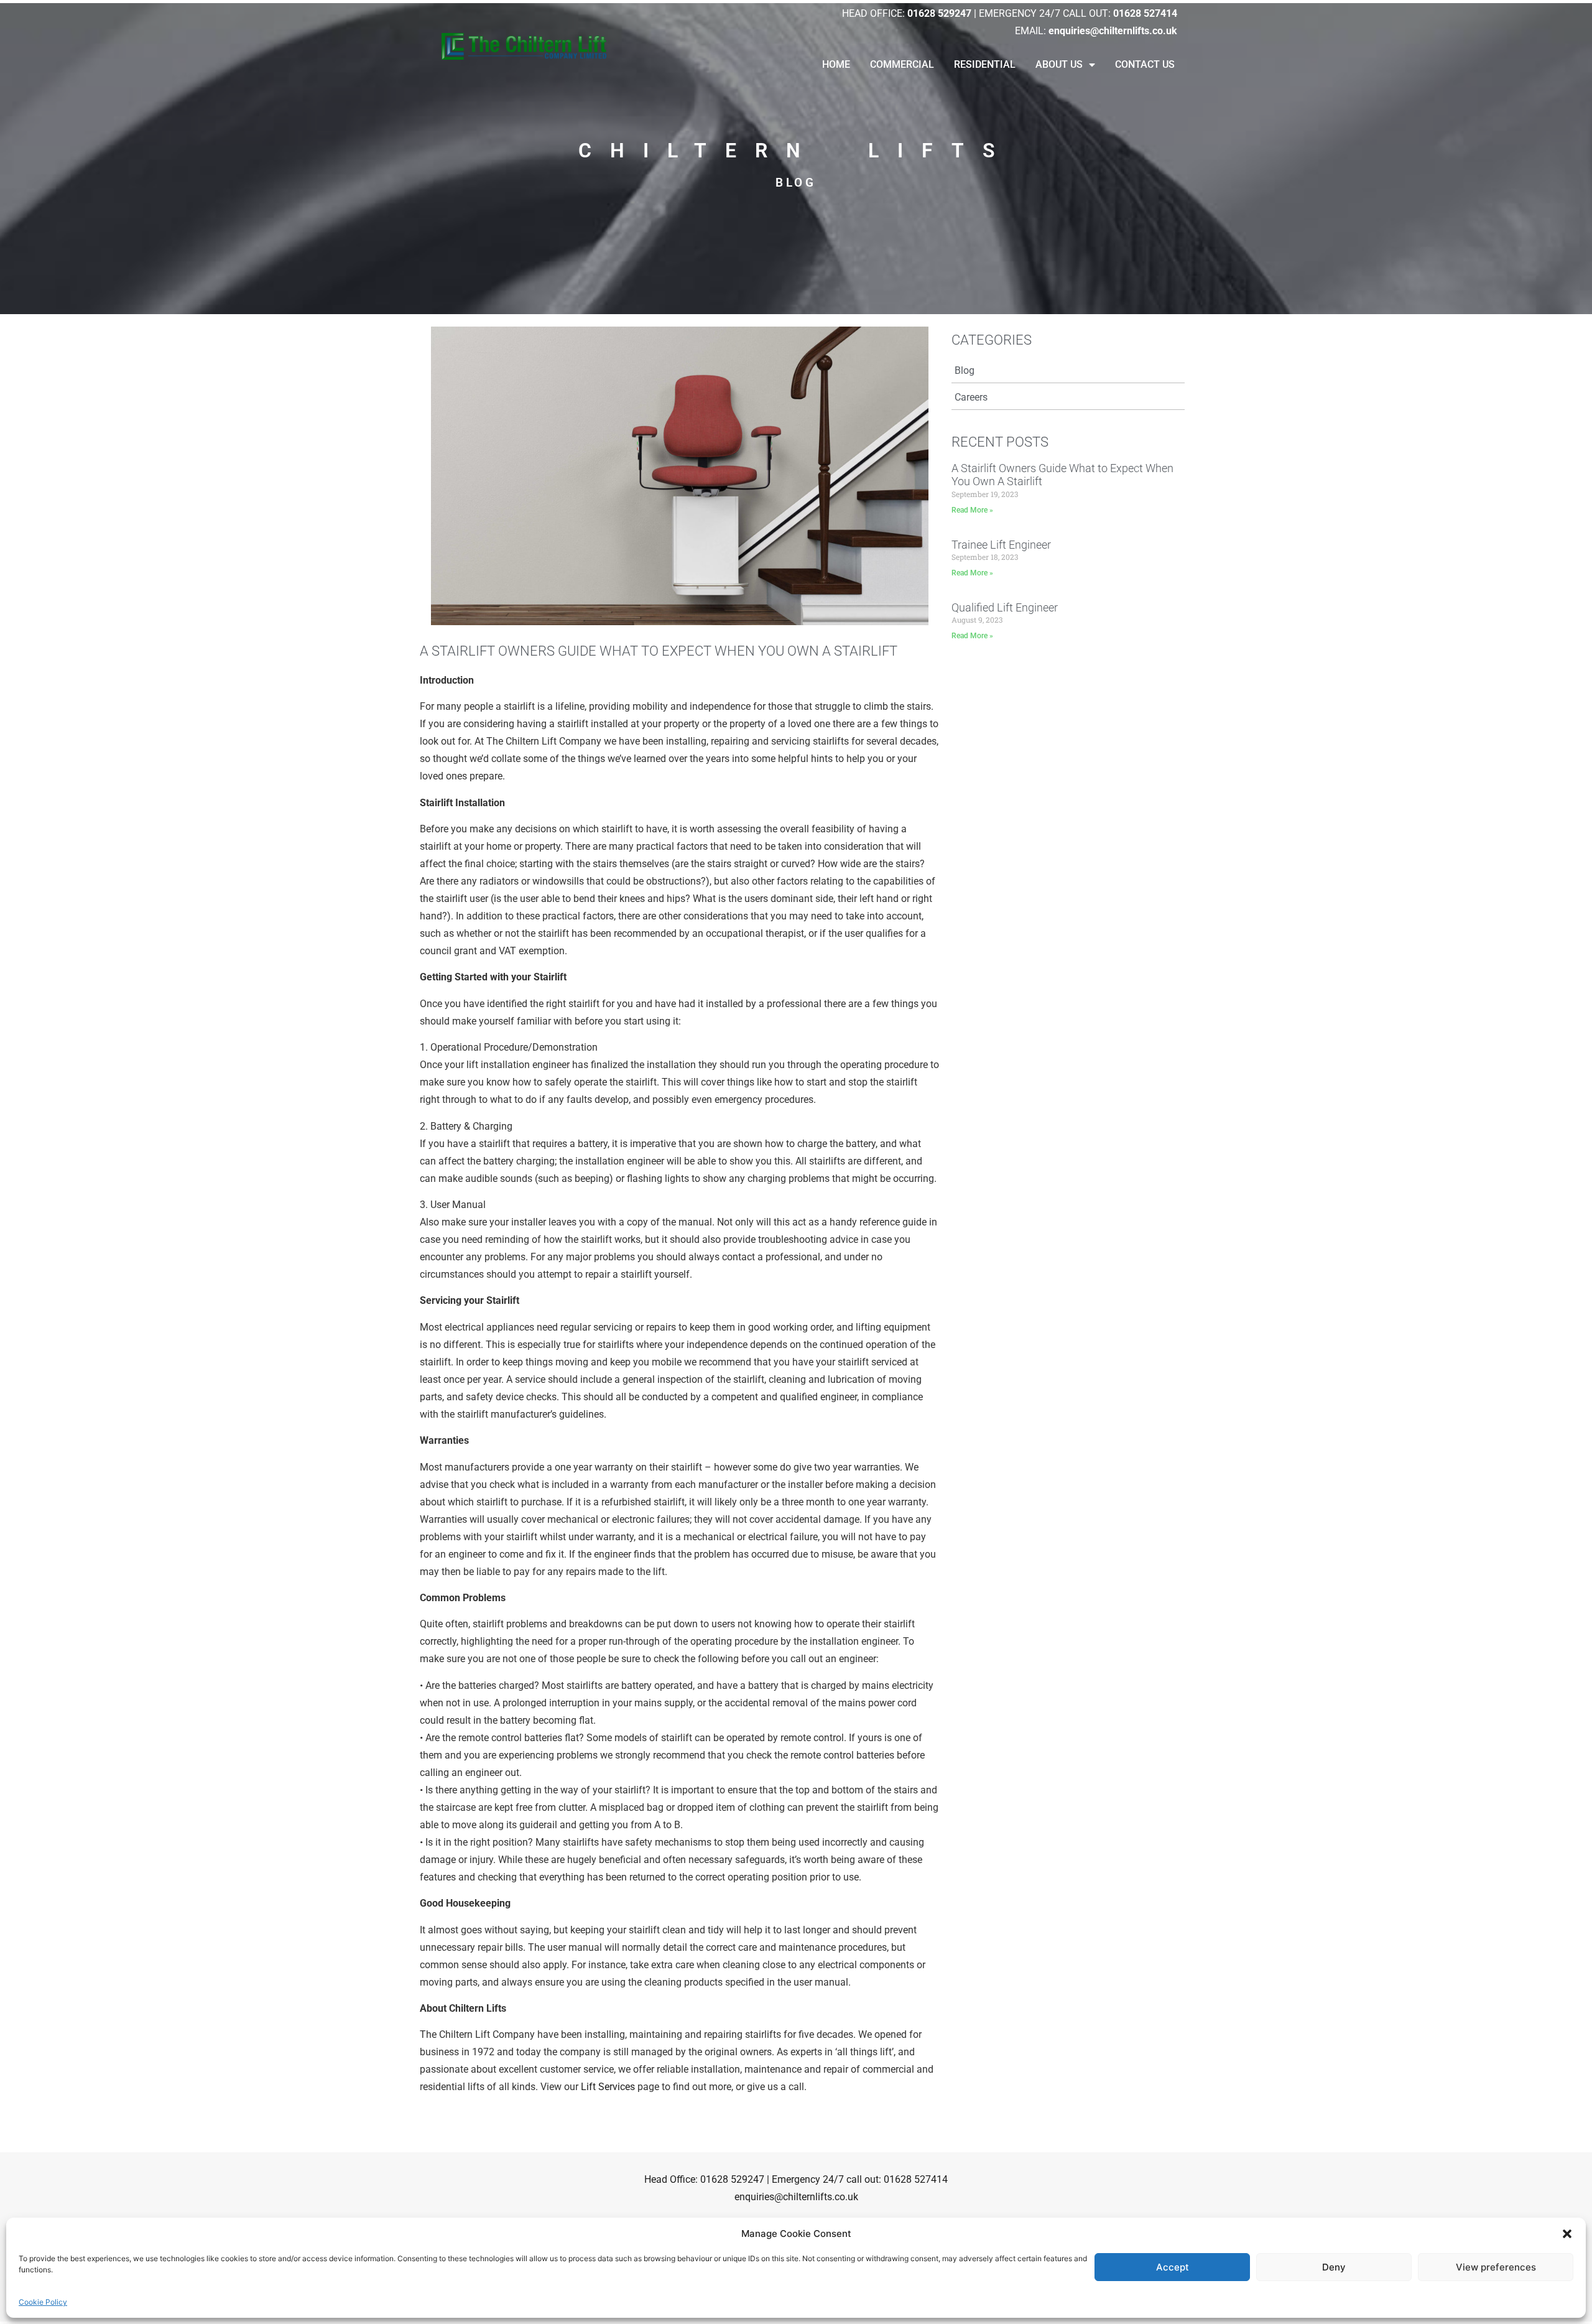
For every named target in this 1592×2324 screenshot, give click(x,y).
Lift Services (608, 2087)
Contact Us (1145, 64)
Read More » (972, 510)
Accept (1173, 2267)
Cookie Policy (43, 2302)
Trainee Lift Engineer (1001, 545)
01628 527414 (916, 2179)
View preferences (1496, 2267)
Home (836, 64)
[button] (1567, 2234)
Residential (985, 64)
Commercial (902, 64)
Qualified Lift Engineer (1005, 607)
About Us (1059, 64)
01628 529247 (732, 2179)
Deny (1334, 2267)
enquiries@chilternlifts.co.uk (796, 2197)
